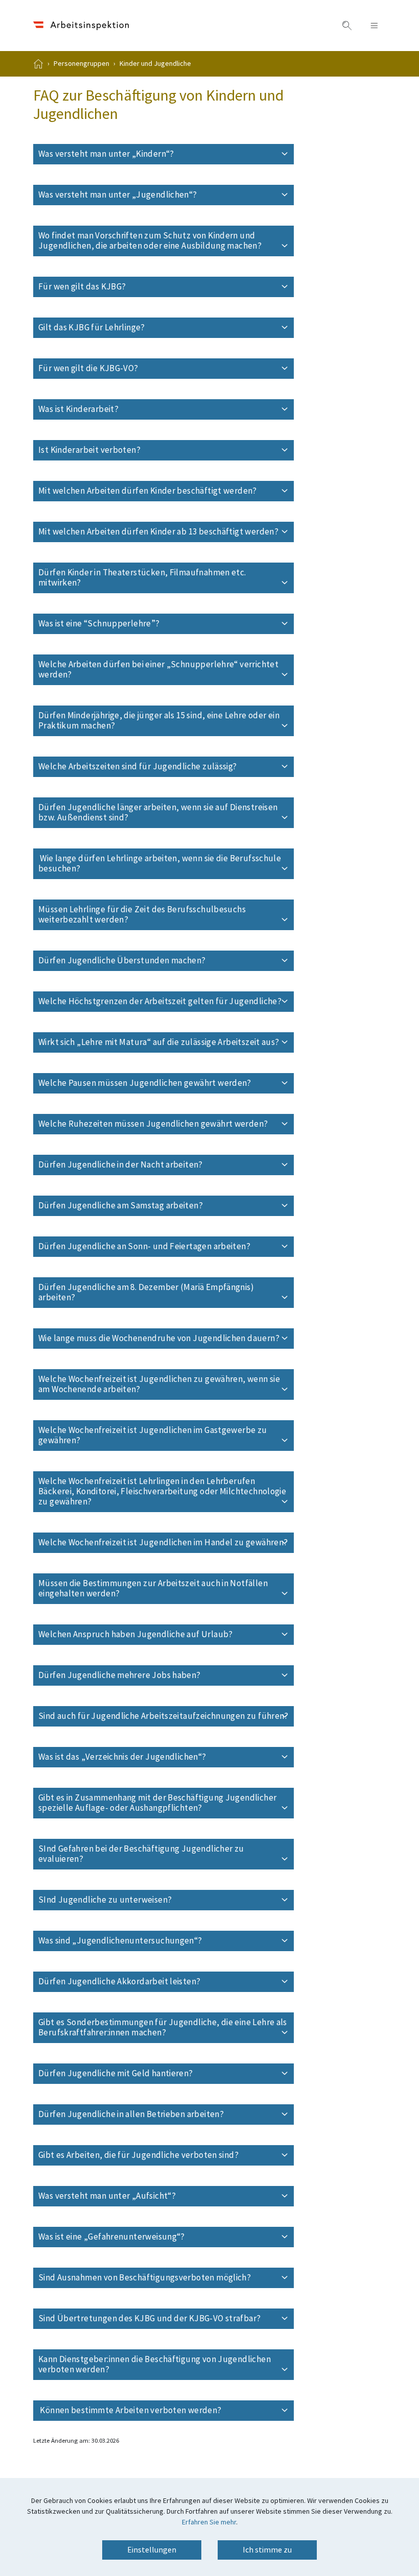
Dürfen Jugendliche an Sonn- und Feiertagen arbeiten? (166, 1247)
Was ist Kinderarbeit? (113, 409)
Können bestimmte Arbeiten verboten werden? (165, 2411)
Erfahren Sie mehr (209, 2522)
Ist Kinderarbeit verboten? (124, 450)
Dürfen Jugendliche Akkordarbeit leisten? (154, 1982)
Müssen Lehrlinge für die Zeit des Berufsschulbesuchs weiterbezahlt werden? (142, 915)
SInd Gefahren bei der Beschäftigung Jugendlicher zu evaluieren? (141, 1854)
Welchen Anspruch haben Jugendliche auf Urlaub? (166, 1635)
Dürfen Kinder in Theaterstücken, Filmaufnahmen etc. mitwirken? (142, 578)
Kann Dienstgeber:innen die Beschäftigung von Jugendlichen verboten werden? (155, 2365)
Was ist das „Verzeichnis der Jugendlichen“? (157, 1757)
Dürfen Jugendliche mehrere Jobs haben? (154, 1675)
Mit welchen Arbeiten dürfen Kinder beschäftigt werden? (166, 491)
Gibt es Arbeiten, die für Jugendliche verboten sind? (166, 2155)
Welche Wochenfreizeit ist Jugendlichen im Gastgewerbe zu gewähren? (153, 1436)
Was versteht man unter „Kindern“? (141, 154)
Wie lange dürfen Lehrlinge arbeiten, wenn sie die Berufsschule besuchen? (160, 864)
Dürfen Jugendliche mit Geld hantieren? (150, 2074)
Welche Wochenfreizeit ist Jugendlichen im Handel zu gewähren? (166, 1543)
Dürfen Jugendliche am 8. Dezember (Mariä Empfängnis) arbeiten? (146, 1293)
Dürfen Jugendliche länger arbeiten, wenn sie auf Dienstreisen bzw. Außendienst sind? (158, 813)
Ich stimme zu (267, 2550)
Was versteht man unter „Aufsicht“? (142, 2196)
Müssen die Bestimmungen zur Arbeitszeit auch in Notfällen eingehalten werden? (153, 1589)
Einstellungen (152, 2550)
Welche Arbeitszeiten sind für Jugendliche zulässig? (166, 767)
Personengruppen (82, 64)
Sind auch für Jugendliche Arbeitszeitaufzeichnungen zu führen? (166, 1716)
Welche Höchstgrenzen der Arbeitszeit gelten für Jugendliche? (166, 1002)
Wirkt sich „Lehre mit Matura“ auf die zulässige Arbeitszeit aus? (166, 1042)
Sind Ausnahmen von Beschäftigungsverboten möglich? (166, 2278)
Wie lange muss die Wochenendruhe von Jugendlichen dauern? (166, 1339)
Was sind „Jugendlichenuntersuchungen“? (155, 1941)
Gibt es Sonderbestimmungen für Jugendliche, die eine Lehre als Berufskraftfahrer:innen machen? (163, 2028)
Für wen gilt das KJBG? (117, 287)
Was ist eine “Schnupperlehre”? (134, 624)
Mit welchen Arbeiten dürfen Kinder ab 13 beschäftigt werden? (166, 532)
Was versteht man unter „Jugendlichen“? (153, 195)
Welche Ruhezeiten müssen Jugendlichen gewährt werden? (166, 1124)
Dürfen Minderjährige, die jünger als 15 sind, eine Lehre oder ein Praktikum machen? (159, 721)
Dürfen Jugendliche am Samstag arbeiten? (156, 1206)
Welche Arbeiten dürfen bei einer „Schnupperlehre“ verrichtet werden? (158, 670)
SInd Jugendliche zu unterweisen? (140, 1900)
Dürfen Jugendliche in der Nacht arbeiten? (155, 1165)
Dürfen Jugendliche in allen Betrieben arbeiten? (166, 2115)
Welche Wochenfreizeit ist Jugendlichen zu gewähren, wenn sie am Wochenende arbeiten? (159, 1384)
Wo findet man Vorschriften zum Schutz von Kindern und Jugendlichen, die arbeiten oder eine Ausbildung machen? (166, 241)
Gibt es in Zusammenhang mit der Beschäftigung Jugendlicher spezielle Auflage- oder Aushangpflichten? (157, 1803)
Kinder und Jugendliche (155, 64)
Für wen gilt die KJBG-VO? (123, 369)
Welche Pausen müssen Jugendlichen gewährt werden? (166, 1083)
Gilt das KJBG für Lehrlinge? (126, 328)
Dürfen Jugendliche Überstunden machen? (157, 961)
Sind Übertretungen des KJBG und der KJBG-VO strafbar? (166, 2319)
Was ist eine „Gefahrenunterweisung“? (146, 2237)
